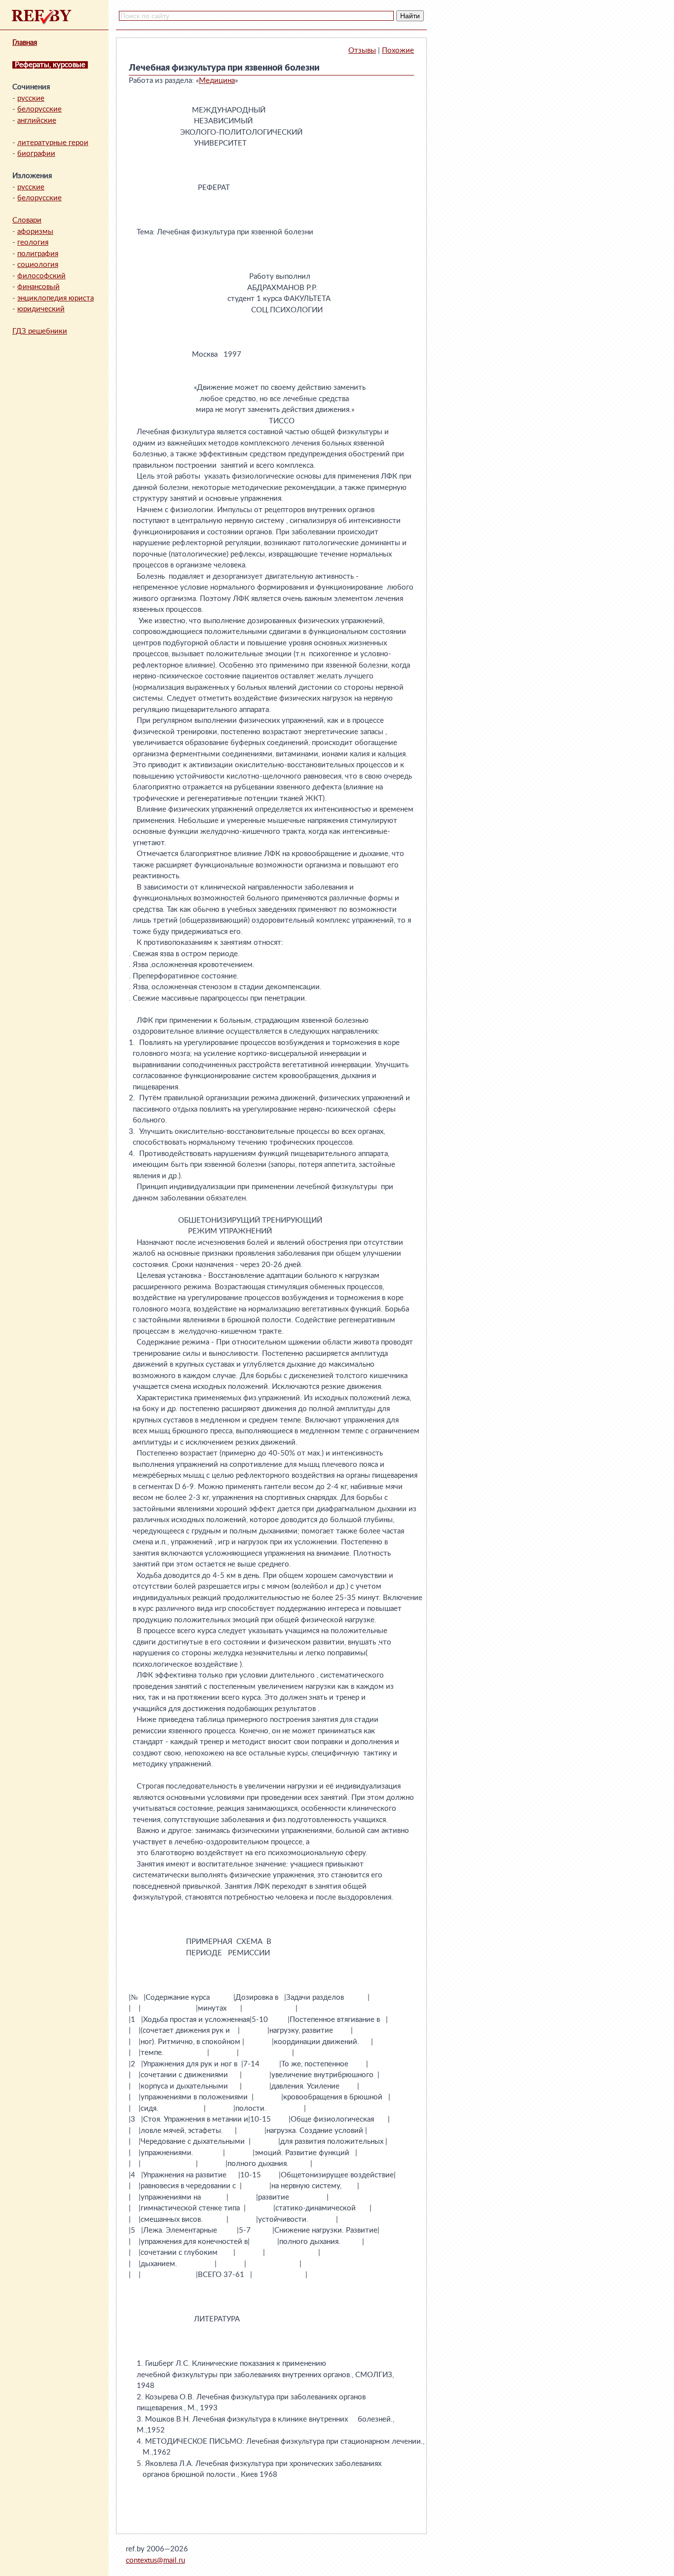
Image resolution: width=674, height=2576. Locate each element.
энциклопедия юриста (56, 298)
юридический (41, 309)
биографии (36, 154)
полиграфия (38, 254)
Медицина (217, 81)
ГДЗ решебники (40, 331)
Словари (27, 220)
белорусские (39, 109)
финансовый (38, 287)
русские (31, 98)
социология (38, 265)
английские (37, 121)
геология (33, 243)
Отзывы (362, 51)
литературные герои (53, 143)
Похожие (398, 51)
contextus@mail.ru (155, 2560)
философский (41, 276)
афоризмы (35, 232)
